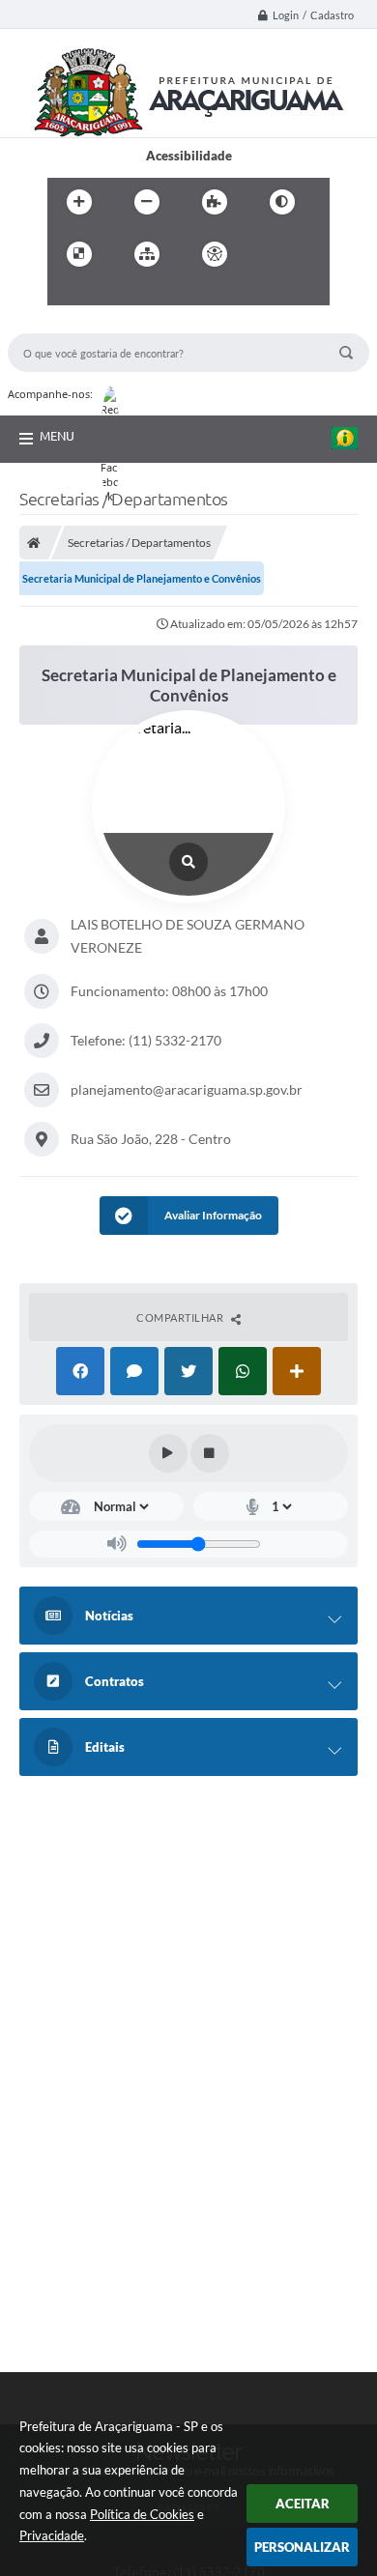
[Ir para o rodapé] (152, 294)
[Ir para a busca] (109, 294)
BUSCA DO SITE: (65, 324)
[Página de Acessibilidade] (215, 254)
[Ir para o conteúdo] (270, 254)
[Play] (168, 1453)
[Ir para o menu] (67, 294)
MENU (57, 436)
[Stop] (210, 1453)
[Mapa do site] (147, 254)
